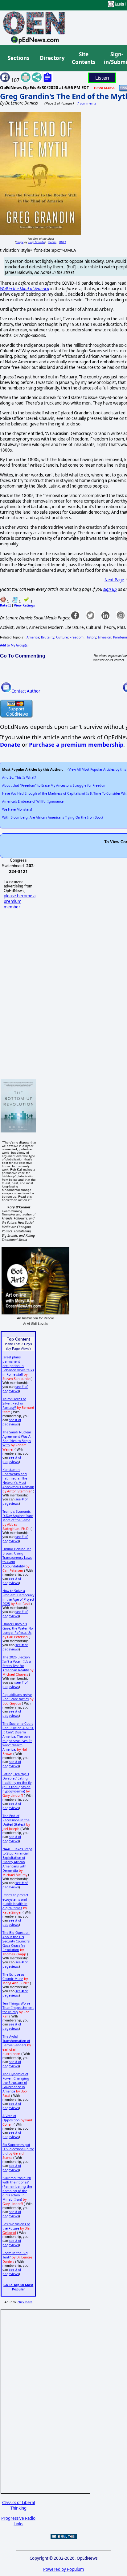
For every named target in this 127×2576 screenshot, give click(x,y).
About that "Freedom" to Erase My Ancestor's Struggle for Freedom (54, 785)
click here (25, 2302)
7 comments (87, 103)
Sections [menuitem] (18, 58)
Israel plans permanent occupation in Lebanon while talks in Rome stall (18, 1366)
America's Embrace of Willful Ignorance (33, 801)
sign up (110, 589)
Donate (10, 745)
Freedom (77, 637)
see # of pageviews (15, 1389)
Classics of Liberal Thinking (18, 2505)
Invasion (105, 637)
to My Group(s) (14, 645)
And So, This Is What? (19, 777)
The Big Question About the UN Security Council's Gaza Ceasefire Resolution (16, 1941)
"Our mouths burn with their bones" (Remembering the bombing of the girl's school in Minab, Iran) (17, 2189)
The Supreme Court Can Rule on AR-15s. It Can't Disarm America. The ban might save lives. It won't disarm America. (18, 1736)
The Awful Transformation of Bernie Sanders (16, 2041)
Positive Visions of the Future (16, 2226)
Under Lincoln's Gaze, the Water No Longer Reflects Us (18, 1628)
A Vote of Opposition (11, 2118)
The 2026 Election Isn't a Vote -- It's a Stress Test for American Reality (17, 1664)
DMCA (63, 242)
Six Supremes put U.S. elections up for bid (18, 2149)
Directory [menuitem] (52, 58)
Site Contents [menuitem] (84, 58)
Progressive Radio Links (18, 2521)
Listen (102, 78)
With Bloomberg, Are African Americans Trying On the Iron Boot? (53, 817)
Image (20, 242)
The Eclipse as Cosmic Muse (13, 1977)
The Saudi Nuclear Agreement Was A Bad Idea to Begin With (17, 1439)
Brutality (48, 637)
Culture (62, 637)
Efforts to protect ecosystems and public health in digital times (15, 1902)
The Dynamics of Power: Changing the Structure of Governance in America (16, 2083)
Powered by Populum (63, 2569)
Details (52, 242)
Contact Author (26, 691)
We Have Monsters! (17, 809)
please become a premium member (20, 901)
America (33, 637)
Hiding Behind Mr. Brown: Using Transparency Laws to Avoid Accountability (17, 1558)
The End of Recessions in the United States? (16, 1820)
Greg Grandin (37, 242)
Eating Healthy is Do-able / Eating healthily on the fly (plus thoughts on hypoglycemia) (17, 1783)
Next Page (114, 580)
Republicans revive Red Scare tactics (17, 1697)
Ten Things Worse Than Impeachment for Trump (18, 2008)
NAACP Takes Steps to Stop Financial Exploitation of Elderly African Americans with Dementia (17, 1860)
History (91, 637)
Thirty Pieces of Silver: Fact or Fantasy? (14, 1403)
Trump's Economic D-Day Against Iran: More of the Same (18, 1516)
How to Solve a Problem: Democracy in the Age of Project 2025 (18, 1597)
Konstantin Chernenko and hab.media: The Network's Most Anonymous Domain (18, 1478)
